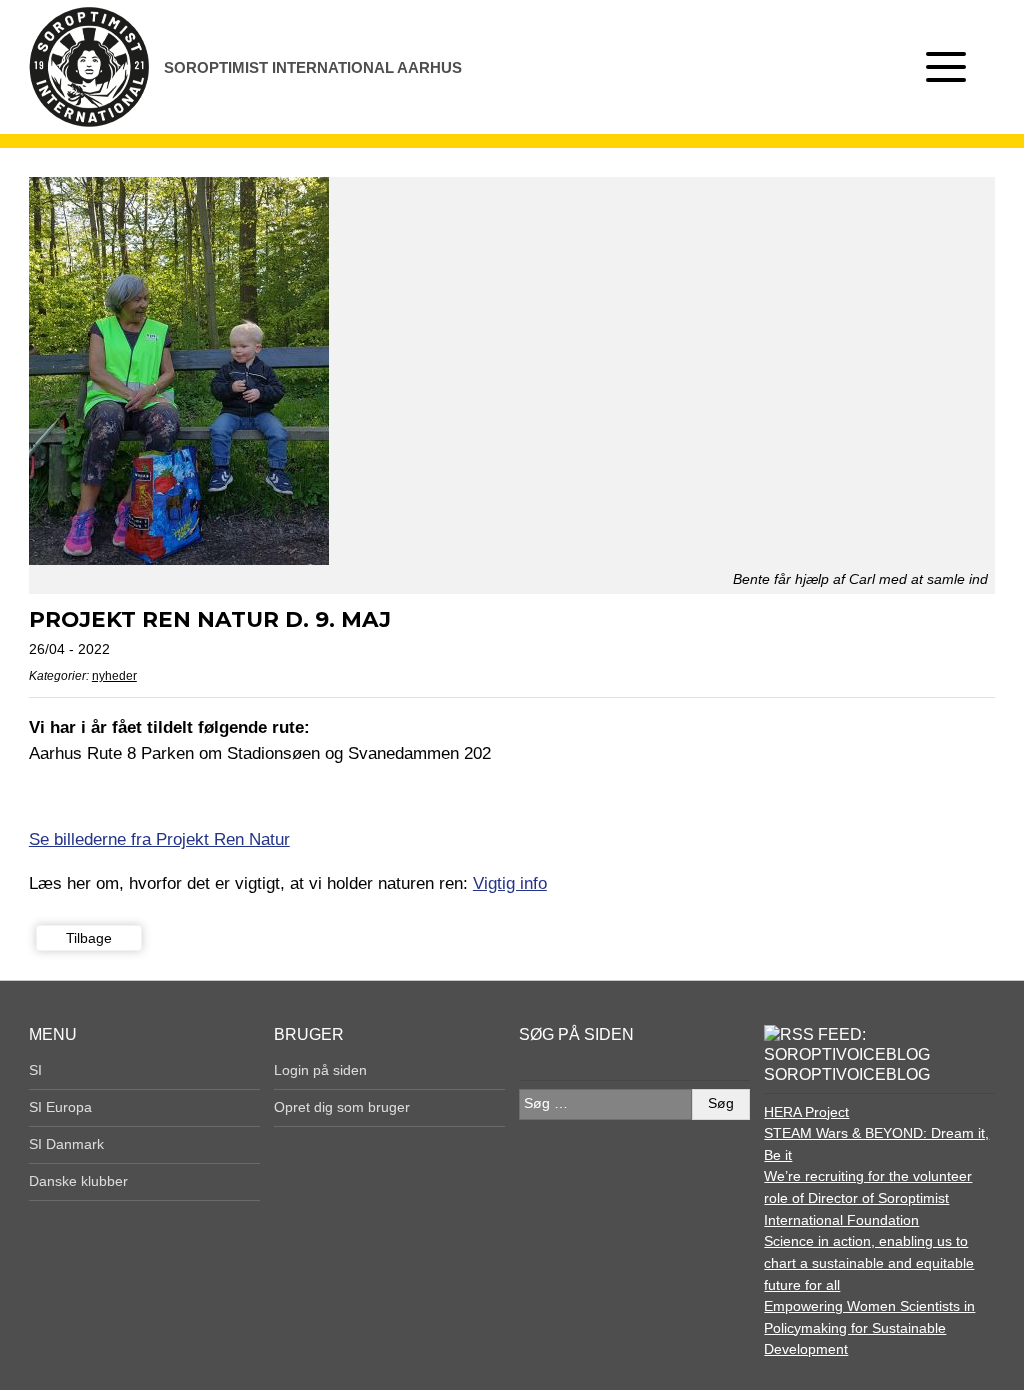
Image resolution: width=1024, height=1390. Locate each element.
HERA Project (806, 1112)
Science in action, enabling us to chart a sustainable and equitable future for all (869, 1262)
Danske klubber (78, 1181)
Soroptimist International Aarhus (313, 67)
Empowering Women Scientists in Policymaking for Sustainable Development (869, 1327)
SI (35, 1070)
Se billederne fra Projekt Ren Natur (159, 839)
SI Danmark (66, 1144)
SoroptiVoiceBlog (847, 1074)
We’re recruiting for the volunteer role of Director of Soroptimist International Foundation (868, 1197)
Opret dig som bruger (342, 1107)
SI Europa (60, 1107)
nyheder (114, 676)
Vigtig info (510, 883)
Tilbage (89, 938)
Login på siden (320, 1070)
